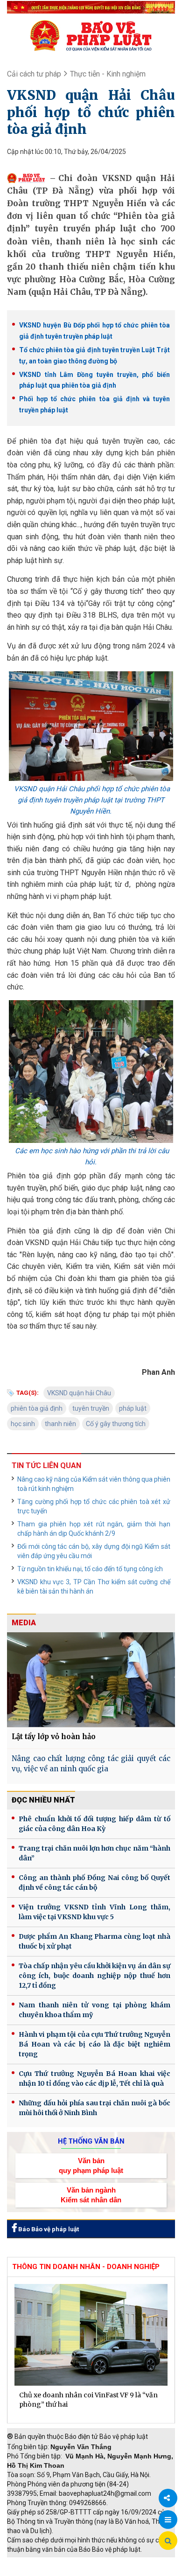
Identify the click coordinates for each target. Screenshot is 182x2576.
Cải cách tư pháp (34, 74)
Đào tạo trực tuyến (105, 2571)
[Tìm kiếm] (168, 2541)
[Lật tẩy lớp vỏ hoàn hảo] (91, 1679)
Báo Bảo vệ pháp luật (48, 2229)
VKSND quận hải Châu (79, 1393)
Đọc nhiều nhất (43, 1800)
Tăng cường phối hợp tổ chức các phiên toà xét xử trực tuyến (94, 1506)
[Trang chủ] (91, 35)
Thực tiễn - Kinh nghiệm (108, 74)
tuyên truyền (91, 1408)
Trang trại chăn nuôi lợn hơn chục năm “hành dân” (94, 1853)
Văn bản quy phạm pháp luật (91, 2165)
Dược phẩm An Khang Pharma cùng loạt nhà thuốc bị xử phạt (94, 1941)
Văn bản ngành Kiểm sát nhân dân (91, 2195)
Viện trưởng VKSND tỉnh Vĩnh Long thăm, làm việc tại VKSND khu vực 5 (94, 1912)
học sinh (23, 1424)
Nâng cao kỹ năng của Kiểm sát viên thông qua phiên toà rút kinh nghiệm (94, 1484)
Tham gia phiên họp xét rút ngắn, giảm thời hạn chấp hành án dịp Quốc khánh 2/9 (94, 1529)
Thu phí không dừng (40, 2571)
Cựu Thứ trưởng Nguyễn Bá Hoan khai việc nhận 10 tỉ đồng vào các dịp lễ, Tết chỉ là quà (94, 2078)
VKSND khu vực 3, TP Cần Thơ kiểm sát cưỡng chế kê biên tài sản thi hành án (94, 1587)
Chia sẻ (168, 2498)
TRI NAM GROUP (35, 2562)
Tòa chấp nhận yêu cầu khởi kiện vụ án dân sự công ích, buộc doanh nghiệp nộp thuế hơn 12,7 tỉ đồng (94, 1976)
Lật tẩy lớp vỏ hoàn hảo (54, 1737)
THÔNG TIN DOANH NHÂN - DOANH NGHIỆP (86, 2267)
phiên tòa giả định (37, 1408)
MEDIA (24, 1623)
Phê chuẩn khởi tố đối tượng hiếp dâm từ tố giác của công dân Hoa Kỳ (94, 1824)
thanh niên (60, 1424)
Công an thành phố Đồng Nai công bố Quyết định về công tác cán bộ (94, 1883)
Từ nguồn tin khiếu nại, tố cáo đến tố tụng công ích (90, 1569)
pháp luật (133, 1408)
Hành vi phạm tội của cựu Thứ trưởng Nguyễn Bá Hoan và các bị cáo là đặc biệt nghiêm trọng (94, 2044)
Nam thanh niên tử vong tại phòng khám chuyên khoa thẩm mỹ (94, 2010)
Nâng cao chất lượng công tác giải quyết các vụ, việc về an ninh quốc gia (91, 1764)
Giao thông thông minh (101, 2562)
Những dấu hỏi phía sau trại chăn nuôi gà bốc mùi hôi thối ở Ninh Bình (94, 2108)
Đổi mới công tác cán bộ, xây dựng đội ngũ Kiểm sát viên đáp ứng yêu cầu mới (94, 1551)
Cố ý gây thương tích (116, 1424)
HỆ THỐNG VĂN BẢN (91, 2141)
